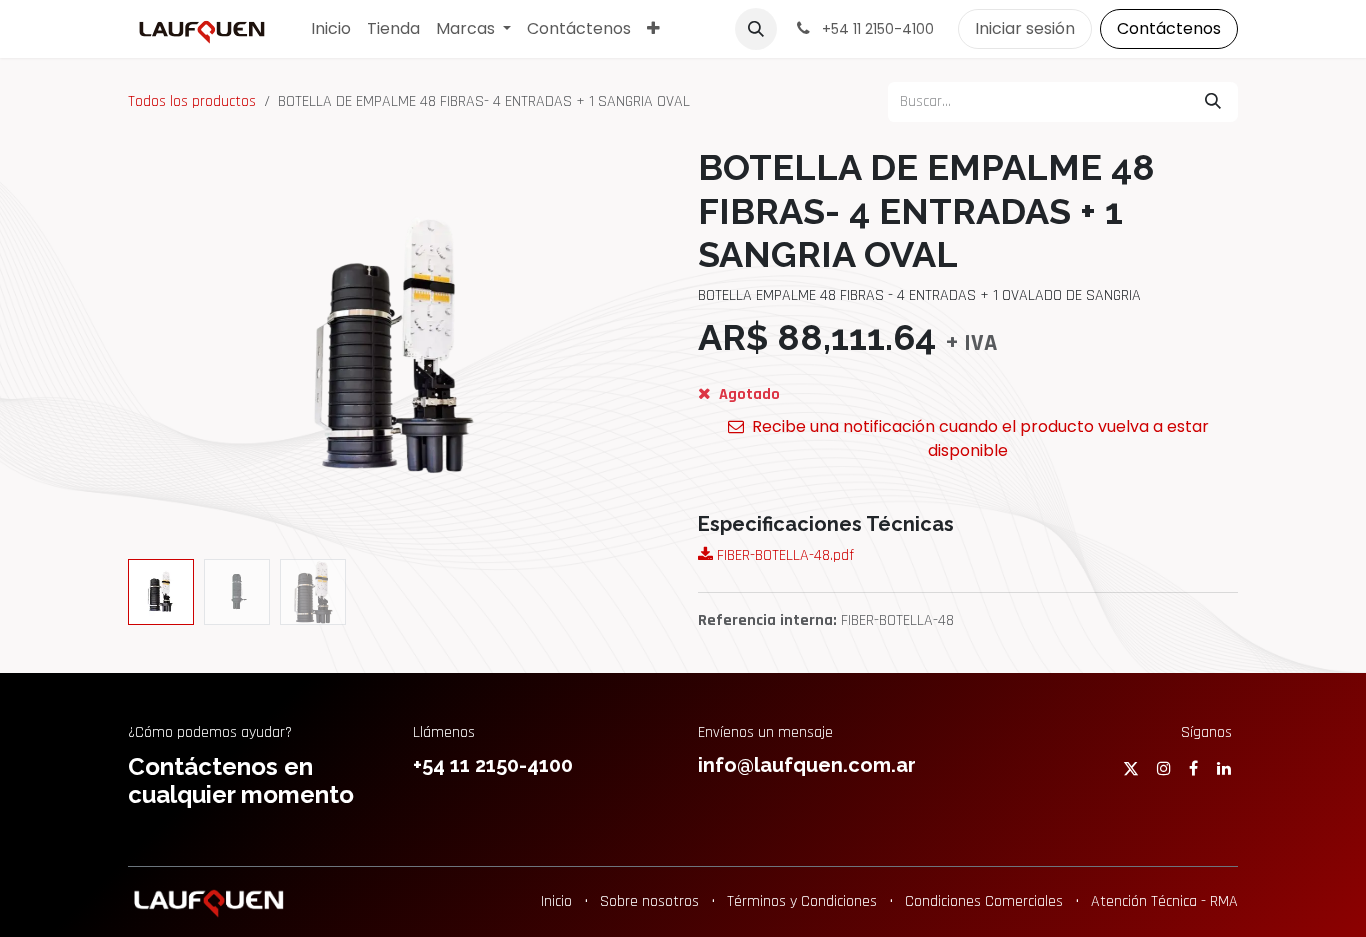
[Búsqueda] (1213, 102)
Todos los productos (192, 101)
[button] (756, 29)
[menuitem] (331, 29)
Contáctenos (1169, 28)
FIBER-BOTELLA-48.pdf (783, 555)
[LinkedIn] (1224, 768)
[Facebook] (1193, 768)
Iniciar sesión (1025, 28)
